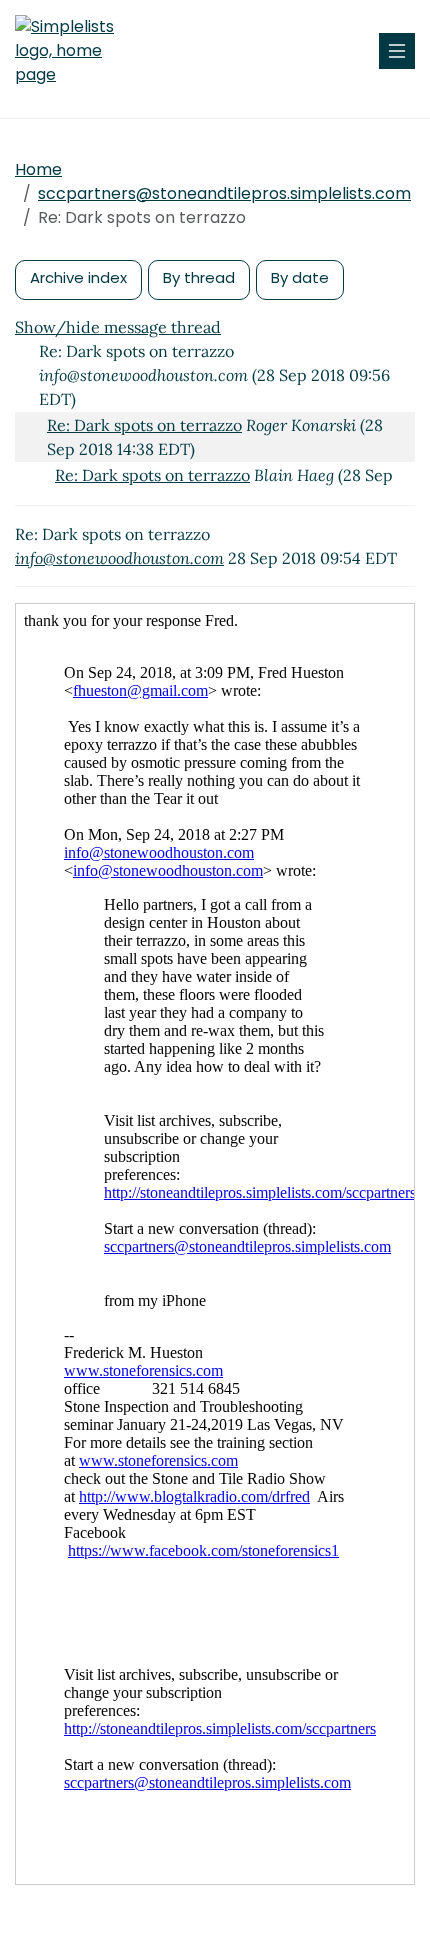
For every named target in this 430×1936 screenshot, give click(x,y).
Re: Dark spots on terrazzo (144, 425)
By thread (199, 277)
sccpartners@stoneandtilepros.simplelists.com (224, 193)
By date (300, 277)
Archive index (78, 277)
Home (38, 169)
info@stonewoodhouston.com (119, 558)
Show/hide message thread (118, 327)
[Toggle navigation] (397, 51)
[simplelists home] (75, 51)
